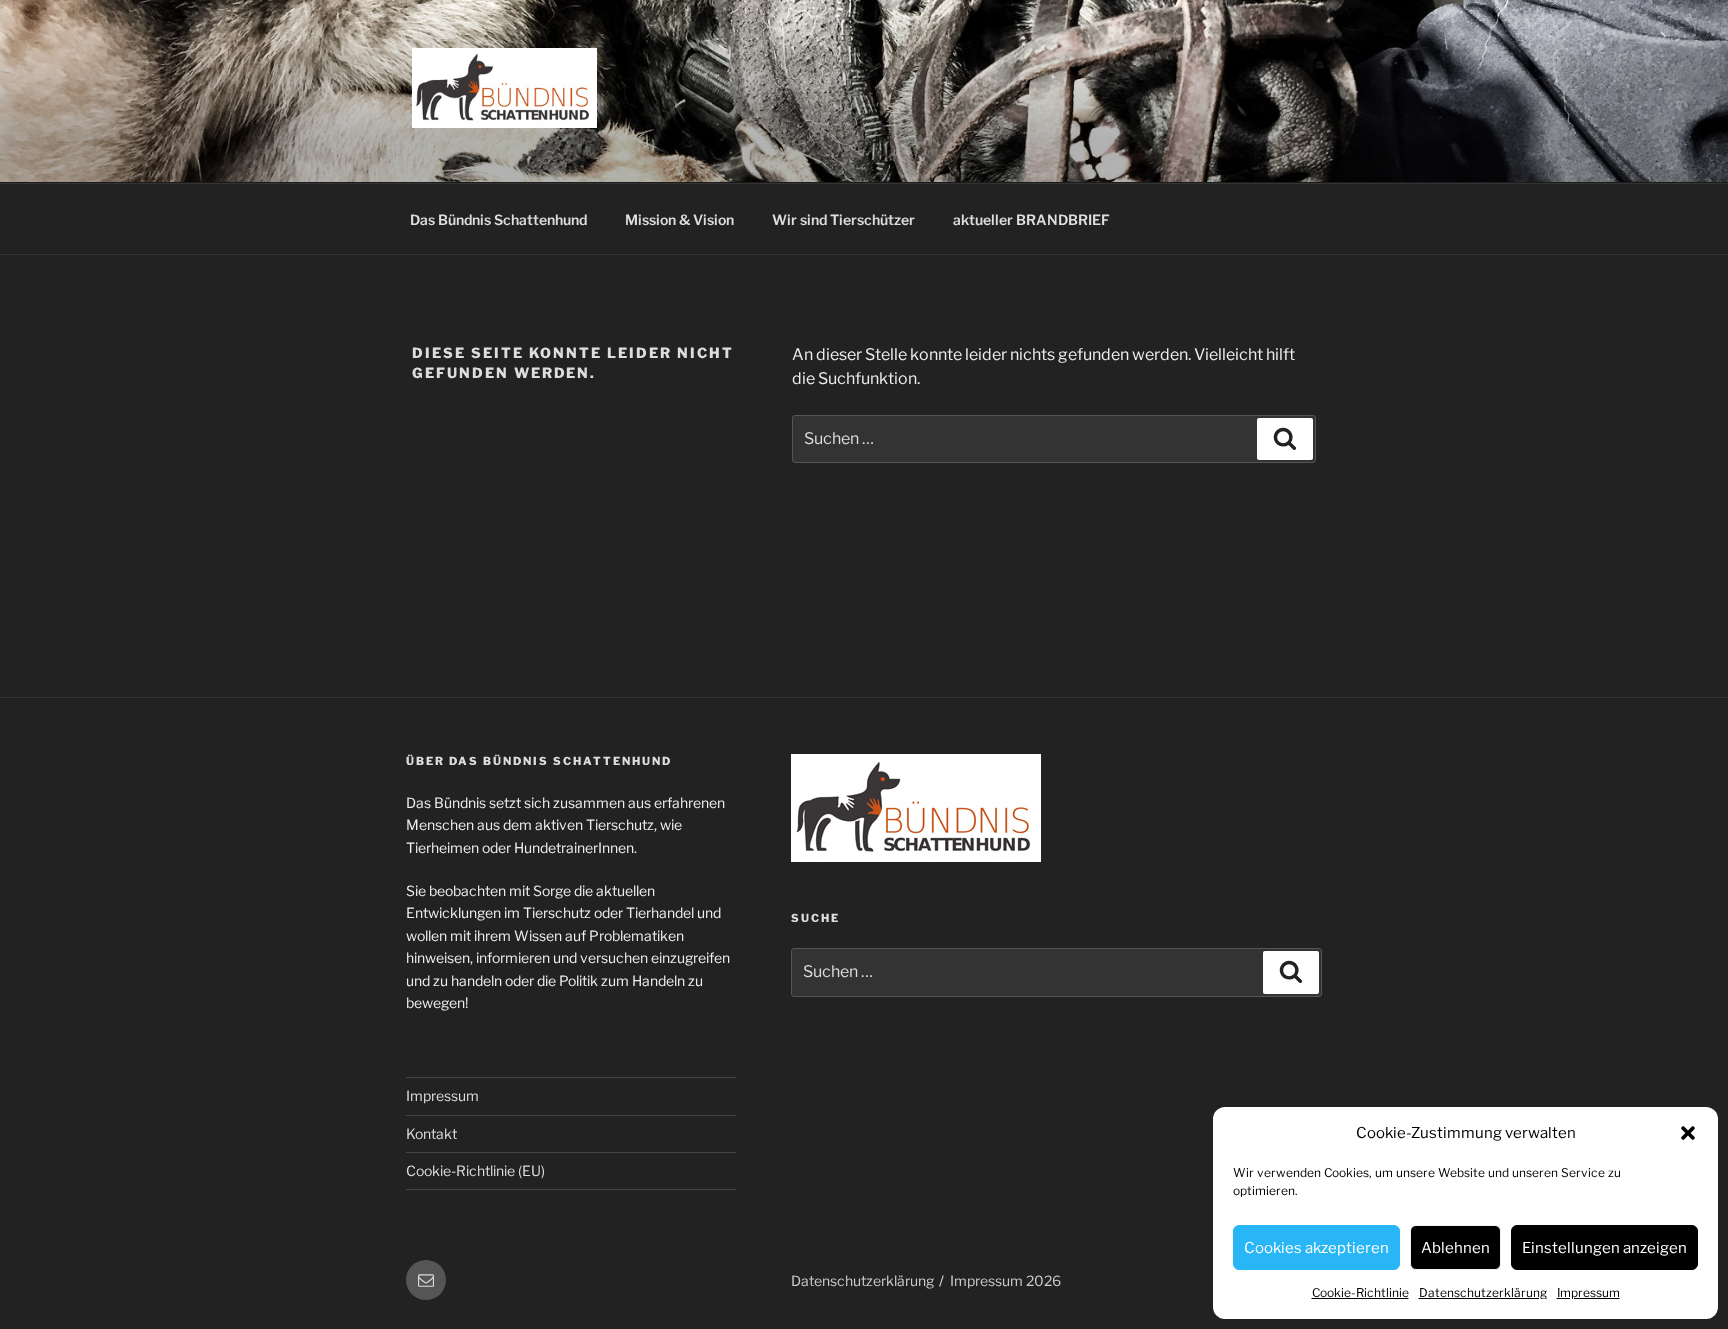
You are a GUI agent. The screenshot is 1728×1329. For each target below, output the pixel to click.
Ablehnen (1455, 1248)
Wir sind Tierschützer (843, 219)
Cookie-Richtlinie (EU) (475, 1170)
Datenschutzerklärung (1483, 1292)
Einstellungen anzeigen (1604, 1248)
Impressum (1588, 1292)
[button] (1688, 1133)
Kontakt (431, 1133)
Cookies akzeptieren (1316, 1248)
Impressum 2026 (1005, 1280)
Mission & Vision (679, 219)
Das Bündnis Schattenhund (498, 219)
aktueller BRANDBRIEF (1031, 219)
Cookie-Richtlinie (1360, 1292)
